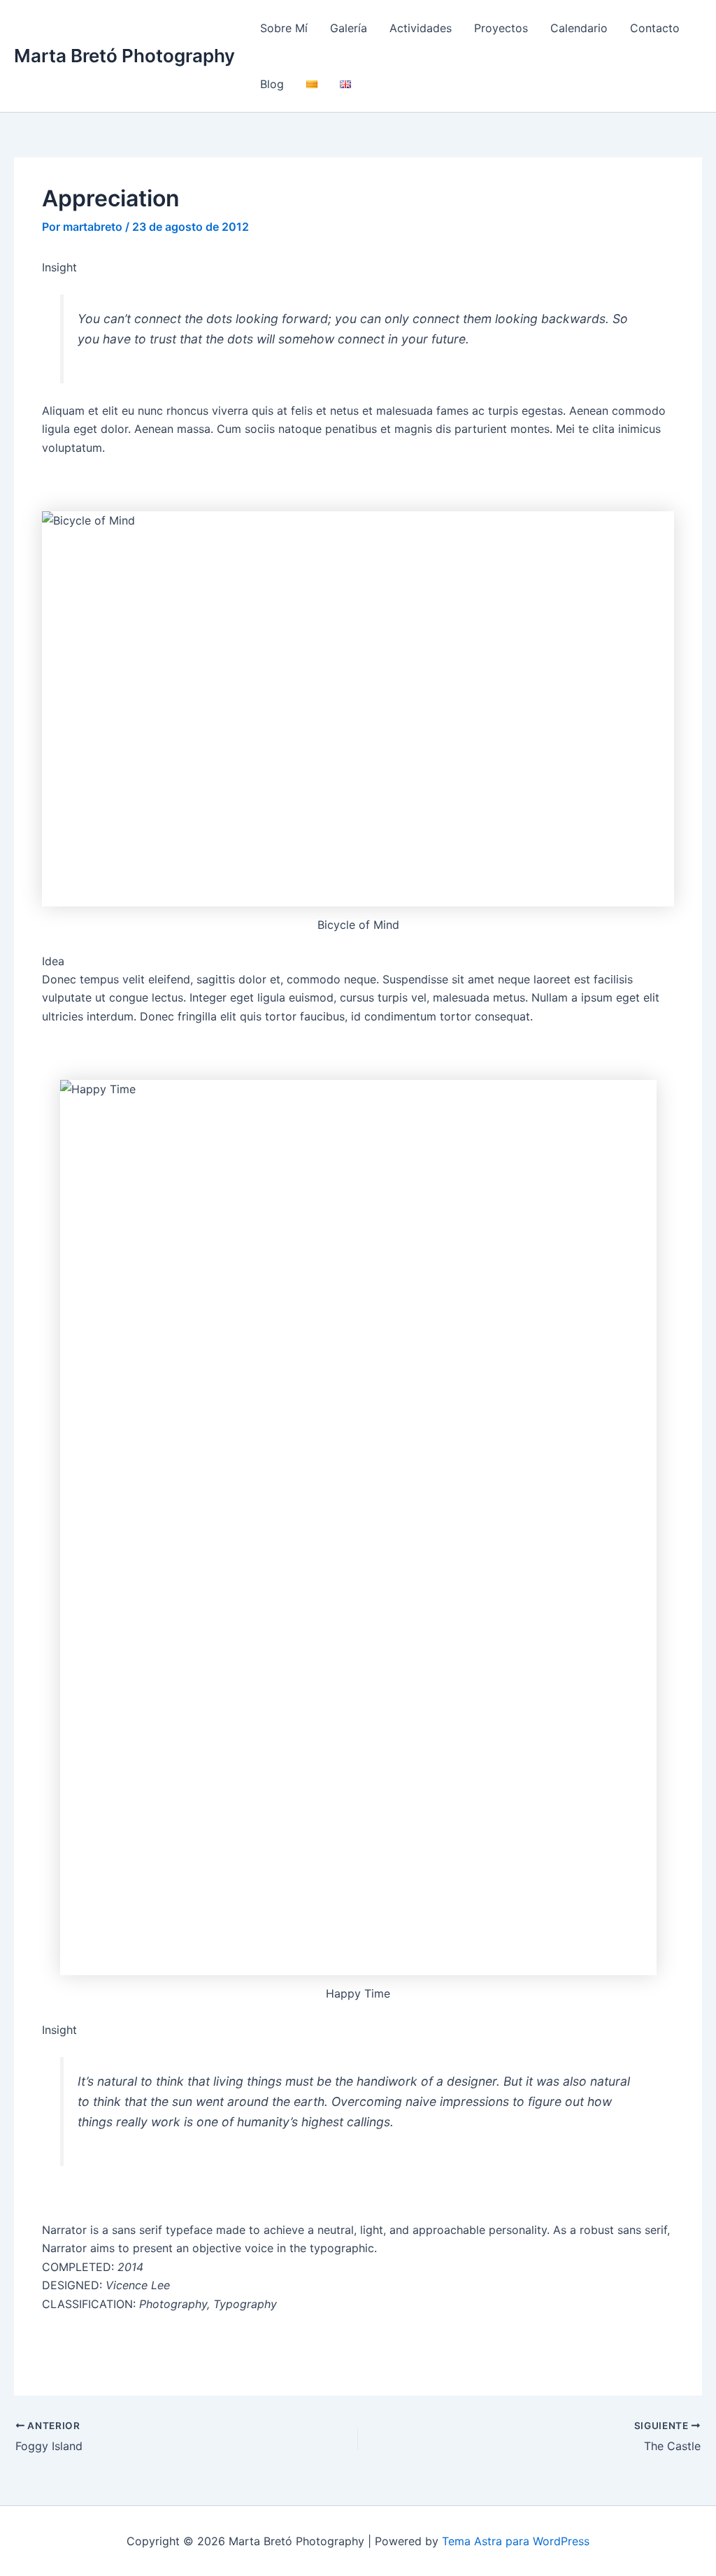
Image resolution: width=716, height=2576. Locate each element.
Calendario (579, 28)
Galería (349, 28)
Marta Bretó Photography (124, 56)
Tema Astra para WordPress (516, 2541)
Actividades (421, 28)
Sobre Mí (284, 28)
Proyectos (501, 28)
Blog (272, 84)
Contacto (655, 28)
